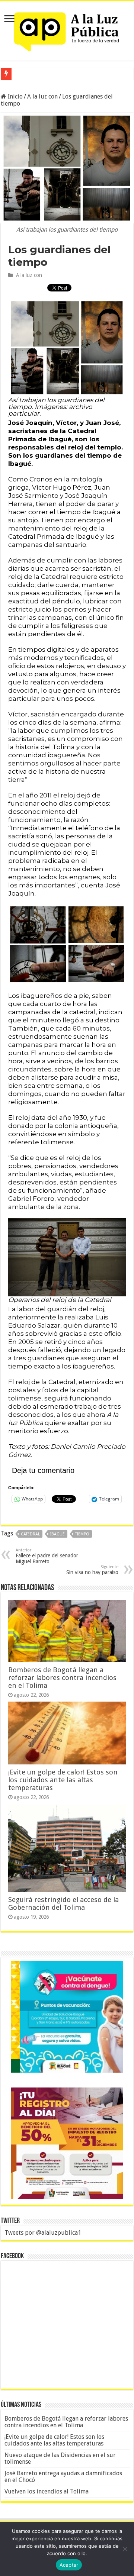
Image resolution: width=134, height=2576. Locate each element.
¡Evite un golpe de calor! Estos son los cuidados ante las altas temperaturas (63, 1780)
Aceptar (69, 2565)
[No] (125, 2549)
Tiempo (82, 1534)
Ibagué (58, 1534)
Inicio (15, 96)
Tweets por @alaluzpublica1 (43, 2233)
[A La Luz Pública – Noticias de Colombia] (67, 29)
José (20, 74)
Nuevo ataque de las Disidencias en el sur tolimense (60, 2458)
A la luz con (42, 96)
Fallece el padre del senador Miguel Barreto (47, 1556)
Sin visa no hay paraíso (92, 1570)
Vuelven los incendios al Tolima (47, 2491)
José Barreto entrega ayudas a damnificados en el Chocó (63, 2477)
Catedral (30, 1534)
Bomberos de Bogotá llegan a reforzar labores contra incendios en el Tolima (62, 1678)
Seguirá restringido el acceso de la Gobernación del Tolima (63, 1903)
